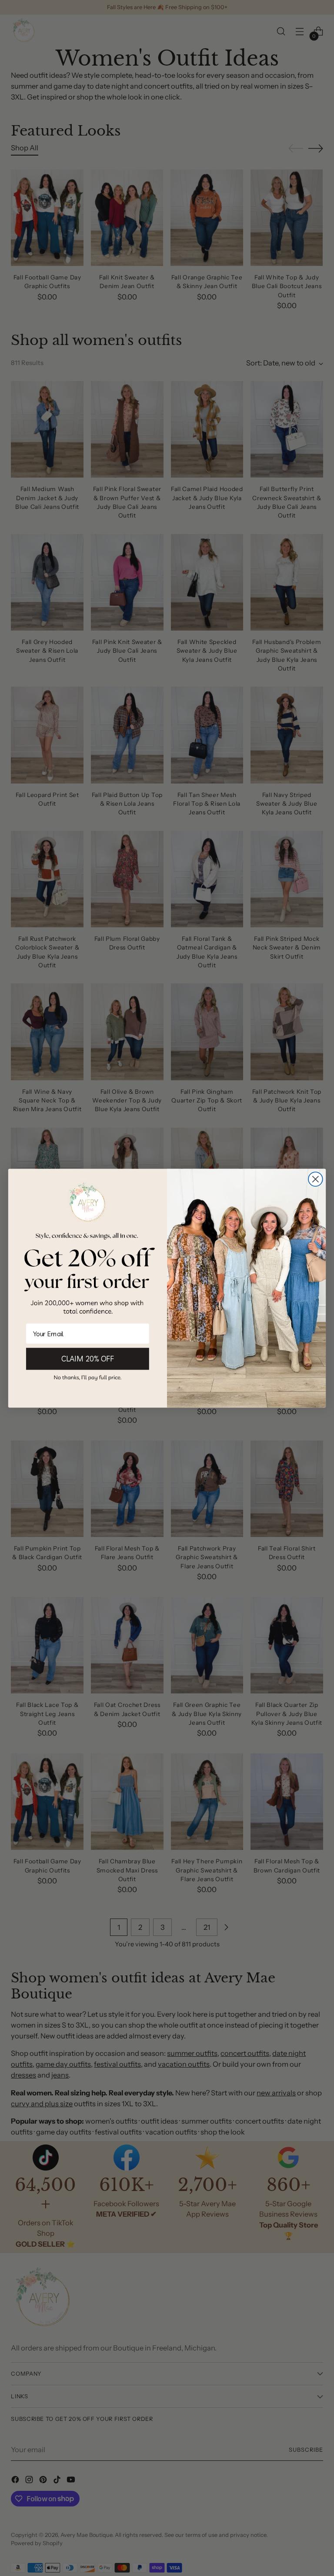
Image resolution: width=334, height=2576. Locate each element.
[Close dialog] (316, 1179)
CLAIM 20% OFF (87, 1358)
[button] (88, 1377)
